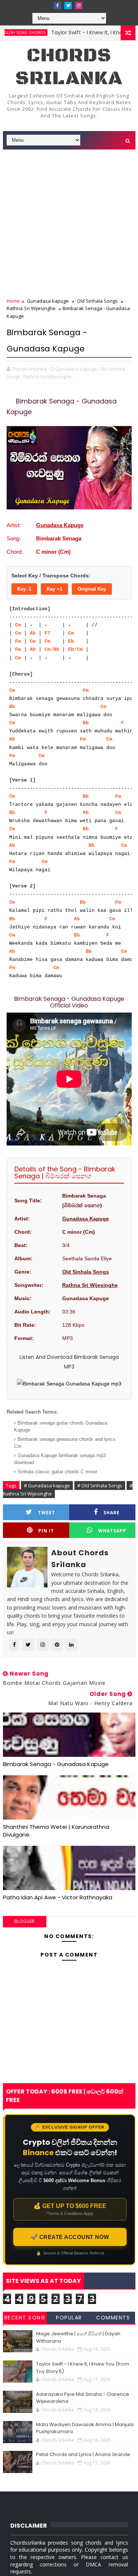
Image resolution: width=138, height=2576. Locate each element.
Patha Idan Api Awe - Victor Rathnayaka (58, 1897)
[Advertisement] (69, 224)
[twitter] (68, 6)
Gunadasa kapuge (48, 301)
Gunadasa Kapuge (60, 525)
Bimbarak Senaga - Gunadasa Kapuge (56, 1764)
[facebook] (57, 6)
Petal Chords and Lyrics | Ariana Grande (83, 2454)
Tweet (47, 1513)
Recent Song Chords (25, 2319)
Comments (113, 2318)
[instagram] (79, 6)
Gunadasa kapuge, (77, 369)
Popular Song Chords (69, 2319)
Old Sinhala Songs (97, 301)
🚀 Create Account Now (70, 2237)
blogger (24, 1921)
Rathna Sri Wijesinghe (31, 308)
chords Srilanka (69, 67)
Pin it (46, 1531)
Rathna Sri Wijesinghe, (48, 377)
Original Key (92, 589)
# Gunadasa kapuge (47, 1486)
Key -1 (24, 589)
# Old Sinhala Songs (100, 1486)
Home (13, 301)
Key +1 (54, 589)
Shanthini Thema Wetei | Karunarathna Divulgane (56, 1830)
